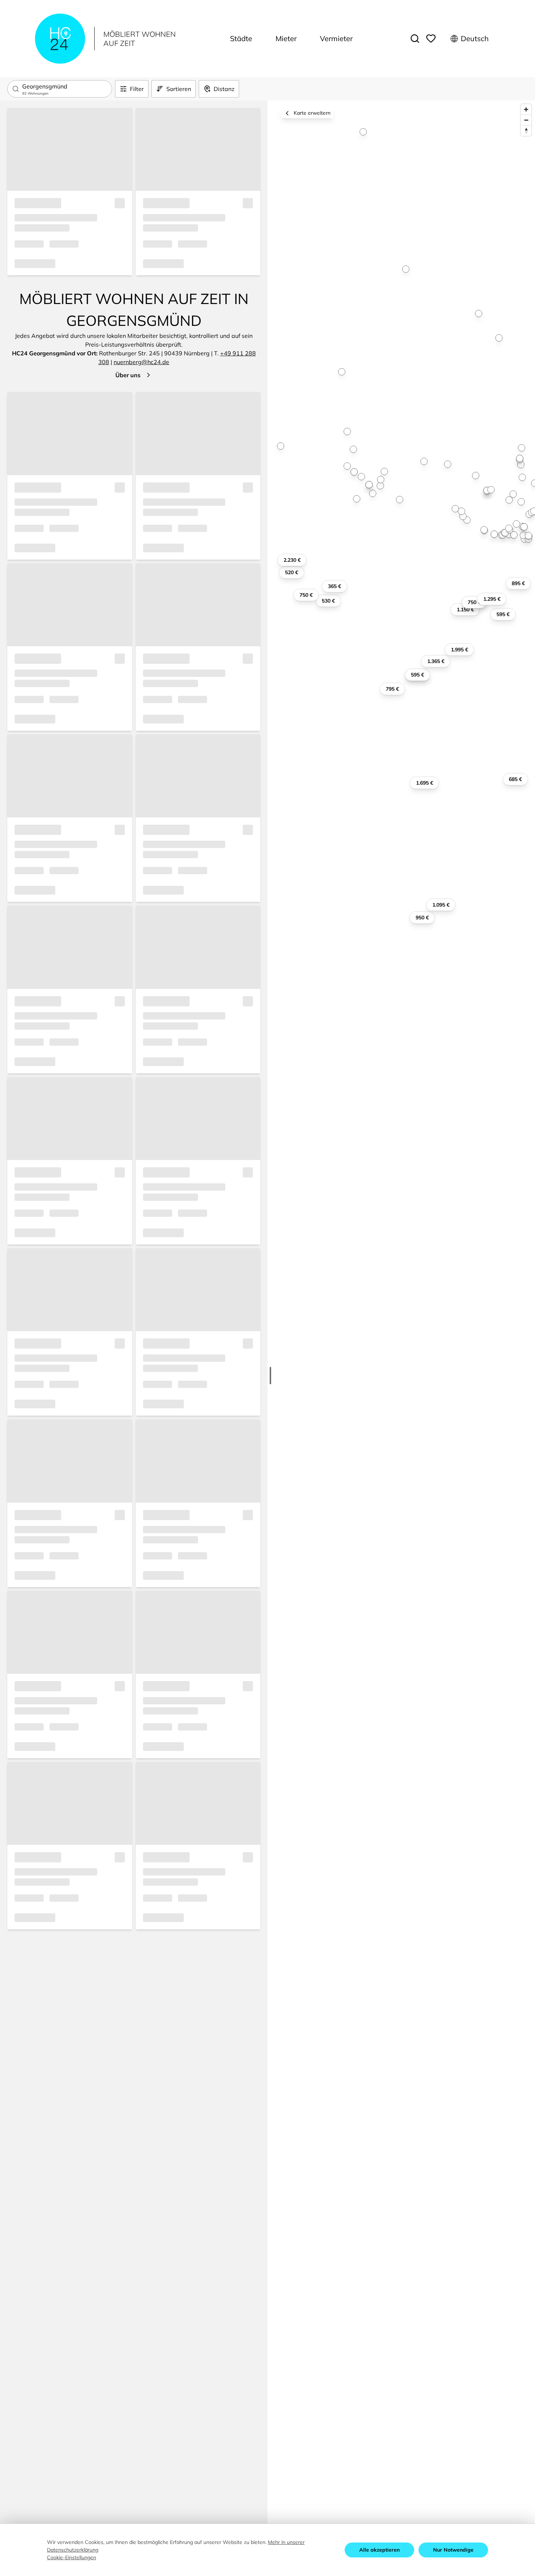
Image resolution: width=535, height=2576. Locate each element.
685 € (515, 779)
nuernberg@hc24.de (141, 362)
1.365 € (436, 661)
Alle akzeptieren (379, 2550)
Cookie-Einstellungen (72, 2557)
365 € (334, 586)
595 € (417, 675)
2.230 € (292, 560)
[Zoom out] (526, 120)
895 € (518, 583)
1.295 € (492, 599)
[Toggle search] (415, 39)
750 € (474, 602)
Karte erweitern (312, 113)
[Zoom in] (526, 109)
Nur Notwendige (453, 2550)
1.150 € (465, 610)
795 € (392, 689)
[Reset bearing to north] (526, 131)
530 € (328, 601)
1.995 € (459, 650)
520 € (292, 572)
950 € (422, 918)
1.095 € (441, 905)
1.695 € (425, 783)
